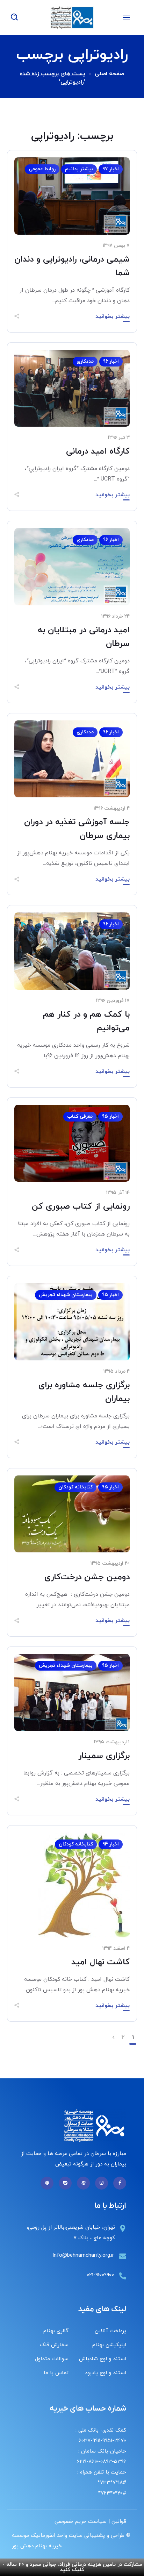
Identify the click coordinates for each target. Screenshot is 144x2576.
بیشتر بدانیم (79, 169)
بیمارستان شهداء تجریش (66, 1295)
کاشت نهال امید (100, 1962)
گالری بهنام (56, 2331)
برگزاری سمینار (104, 1756)
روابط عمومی (42, 169)
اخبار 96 (111, 361)
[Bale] (65, 2183)
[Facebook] (120, 2183)
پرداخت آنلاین (110, 2331)
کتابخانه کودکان (75, 1487)
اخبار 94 (111, 1844)
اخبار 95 (110, 1116)
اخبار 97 (111, 169)
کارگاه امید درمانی (98, 451)
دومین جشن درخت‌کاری (87, 1577)
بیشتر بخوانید (113, 316)
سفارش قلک (54, 2345)
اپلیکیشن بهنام (109, 2345)
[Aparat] (83, 2183)
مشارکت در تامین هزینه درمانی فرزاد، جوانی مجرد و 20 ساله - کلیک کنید (72, 2567)
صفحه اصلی (109, 74)
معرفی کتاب (80, 1116)
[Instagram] (102, 2183)
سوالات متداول (52, 2359)
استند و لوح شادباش (103, 2359)
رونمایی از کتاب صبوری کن (81, 1207)
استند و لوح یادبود (106, 2373)
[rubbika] (47, 2183)
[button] (14, 17)
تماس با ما (56, 2373)
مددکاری (85, 361)
